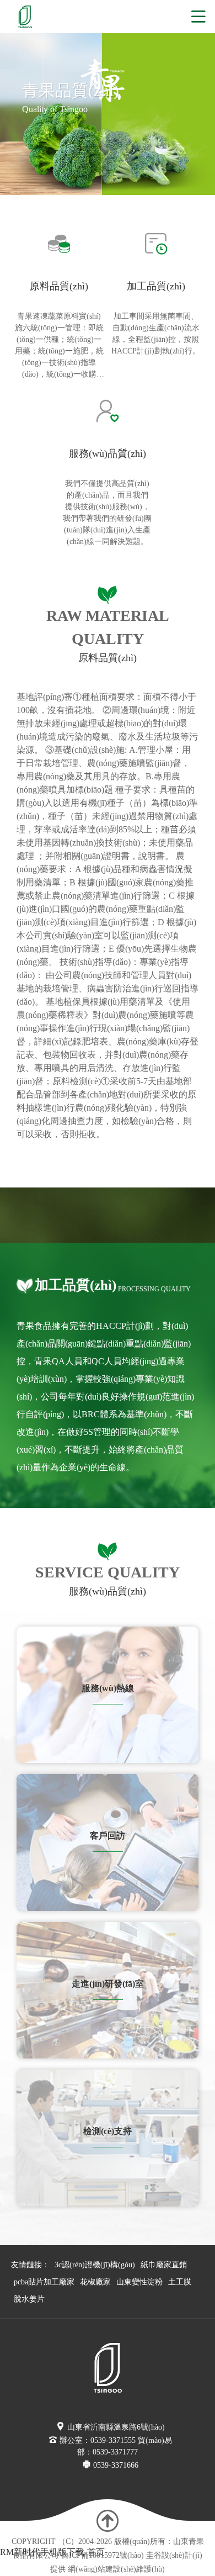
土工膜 (180, 2282)
